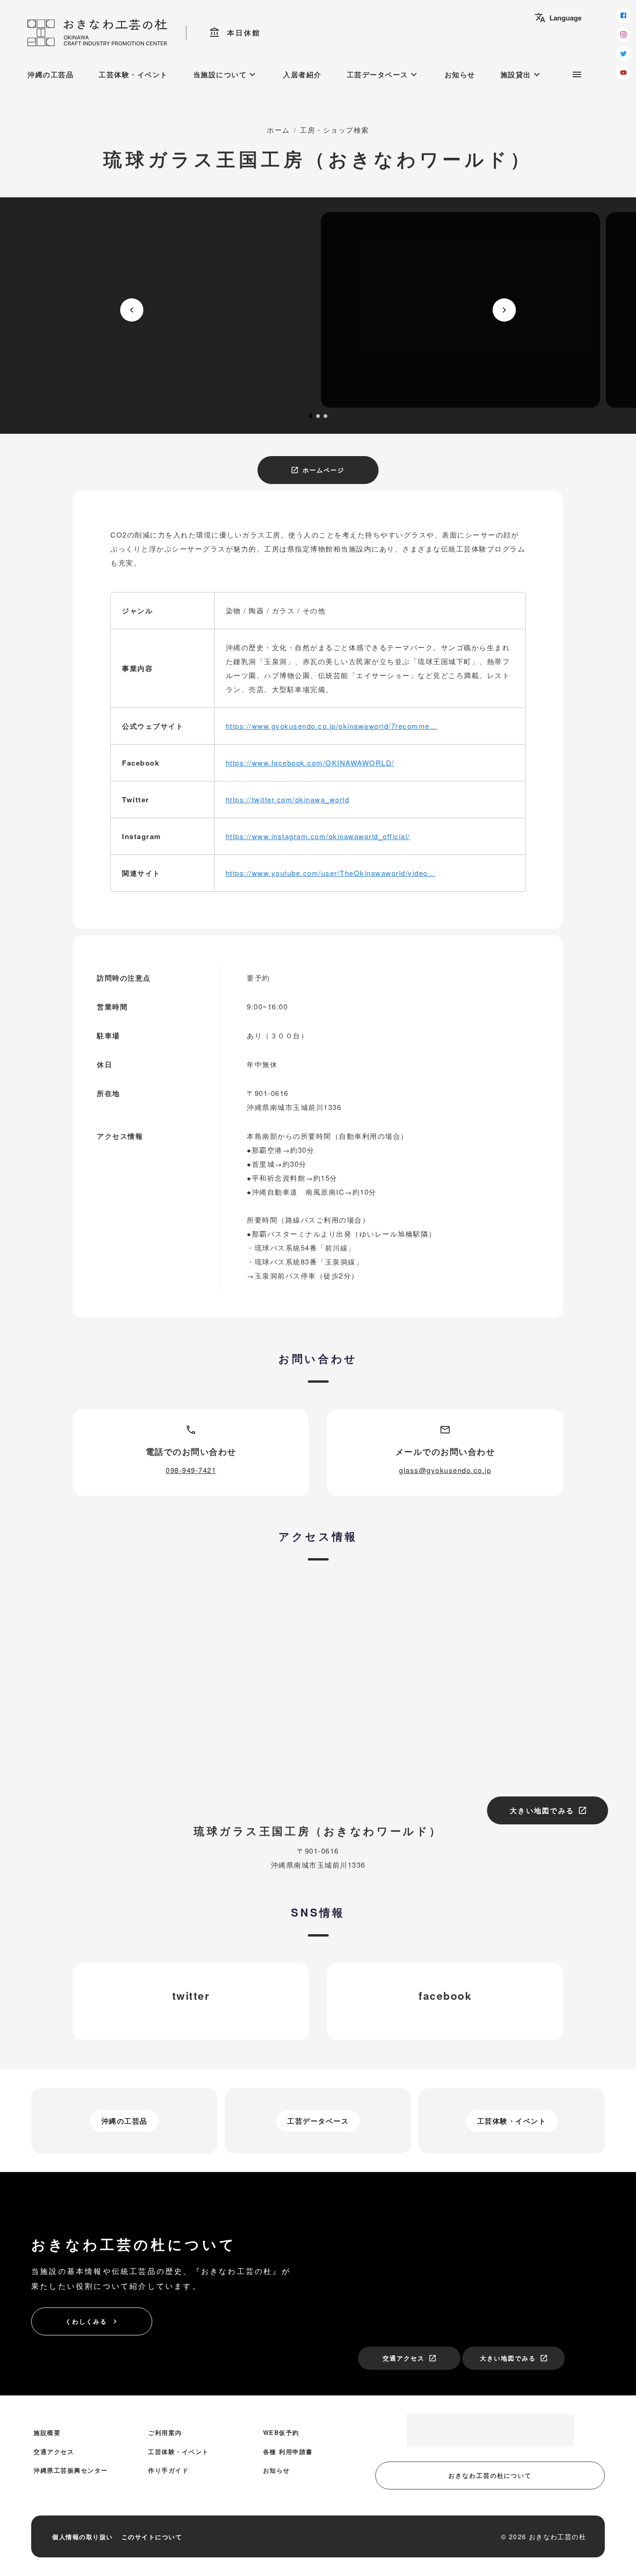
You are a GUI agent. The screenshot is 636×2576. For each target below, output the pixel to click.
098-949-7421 (191, 1470)
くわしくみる (92, 2321)
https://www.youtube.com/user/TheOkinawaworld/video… (331, 873)
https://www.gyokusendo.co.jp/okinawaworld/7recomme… (332, 726)
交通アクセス (410, 2358)
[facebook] (623, 15)
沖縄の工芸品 (51, 74)
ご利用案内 (165, 2432)
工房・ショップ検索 (335, 130)
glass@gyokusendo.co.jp (445, 1470)
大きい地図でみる (548, 1810)
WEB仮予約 (281, 2432)
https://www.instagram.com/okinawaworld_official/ (318, 836)
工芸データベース (383, 74)
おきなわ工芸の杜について (490, 2475)
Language (558, 18)
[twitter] (623, 54)
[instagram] (623, 34)
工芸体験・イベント (133, 74)
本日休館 (235, 33)
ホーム (278, 130)
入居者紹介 (302, 74)
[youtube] (623, 73)
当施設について (226, 74)
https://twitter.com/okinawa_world (288, 799)
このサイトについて (152, 2537)
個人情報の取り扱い (83, 2537)
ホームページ (318, 470)
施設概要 (47, 2432)
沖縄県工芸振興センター (71, 2470)
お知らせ (460, 74)
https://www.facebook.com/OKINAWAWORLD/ (310, 763)
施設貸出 (521, 74)
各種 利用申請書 (288, 2452)
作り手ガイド (168, 2470)
